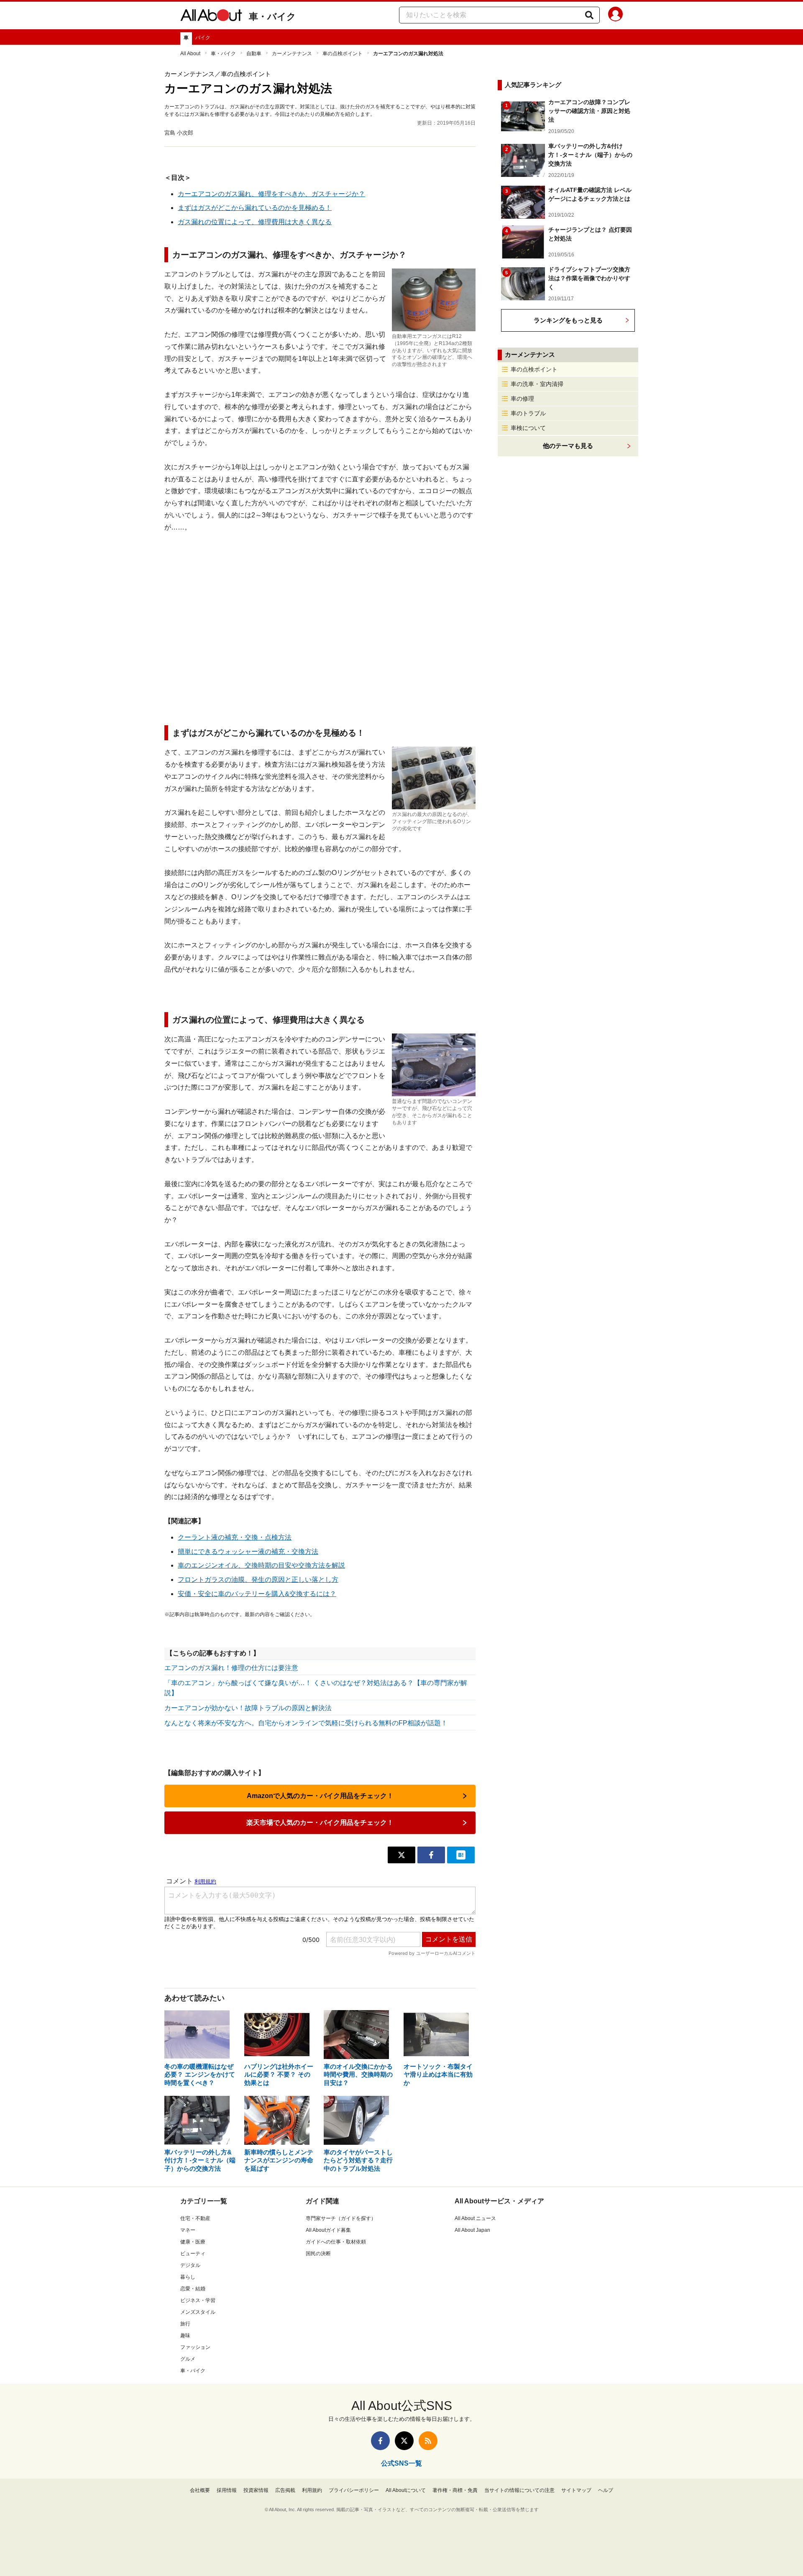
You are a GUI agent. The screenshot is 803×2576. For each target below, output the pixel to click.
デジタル (190, 2265)
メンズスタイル (198, 2312)
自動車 (254, 54)
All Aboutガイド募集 (328, 2230)
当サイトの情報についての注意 (519, 2490)
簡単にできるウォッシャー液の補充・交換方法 (248, 1551)
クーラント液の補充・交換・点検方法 (235, 1537)
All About (190, 54)
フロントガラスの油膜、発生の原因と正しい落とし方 (258, 1580)
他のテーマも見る (568, 446)
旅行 (185, 2324)
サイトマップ (576, 2490)
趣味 (185, 2336)
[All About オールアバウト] (211, 17)
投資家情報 (256, 2490)
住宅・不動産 (195, 2218)
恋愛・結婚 (193, 2289)
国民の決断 (318, 2254)
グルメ (188, 2359)
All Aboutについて (406, 2490)
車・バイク (272, 17)
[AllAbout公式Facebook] (380, 2441)
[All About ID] (615, 15)
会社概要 (200, 2490)
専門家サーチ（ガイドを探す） (341, 2218)
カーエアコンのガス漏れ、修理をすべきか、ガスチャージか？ (271, 194)
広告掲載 (285, 2490)
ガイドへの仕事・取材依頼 (336, 2242)
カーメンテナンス (292, 54)
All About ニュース (475, 2218)
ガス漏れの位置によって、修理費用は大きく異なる (255, 222)
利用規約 (312, 2490)
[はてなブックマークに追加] (461, 1855)
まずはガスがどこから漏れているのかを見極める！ (255, 208)
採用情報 (227, 2490)
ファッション (195, 2347)
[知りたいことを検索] (589, 15)
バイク (203, 38)
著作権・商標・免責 (455, 2490)
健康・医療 (193, 2242)
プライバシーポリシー (354, 2490)
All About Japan (472, 2230)
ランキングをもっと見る (568, 320)
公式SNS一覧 (401, 2463)
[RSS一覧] (428, 2441)
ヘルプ (606, 2490)
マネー (188, 2230)
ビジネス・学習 (198, 2300)
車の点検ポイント (343, 54)
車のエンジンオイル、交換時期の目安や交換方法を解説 (261, 1565)
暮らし (188, 2277)
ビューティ (193, 2254)
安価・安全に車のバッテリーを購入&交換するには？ (257, 1594)
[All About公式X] (404, 2441)
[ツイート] (401, 1855)
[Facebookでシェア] (431, 1855)
